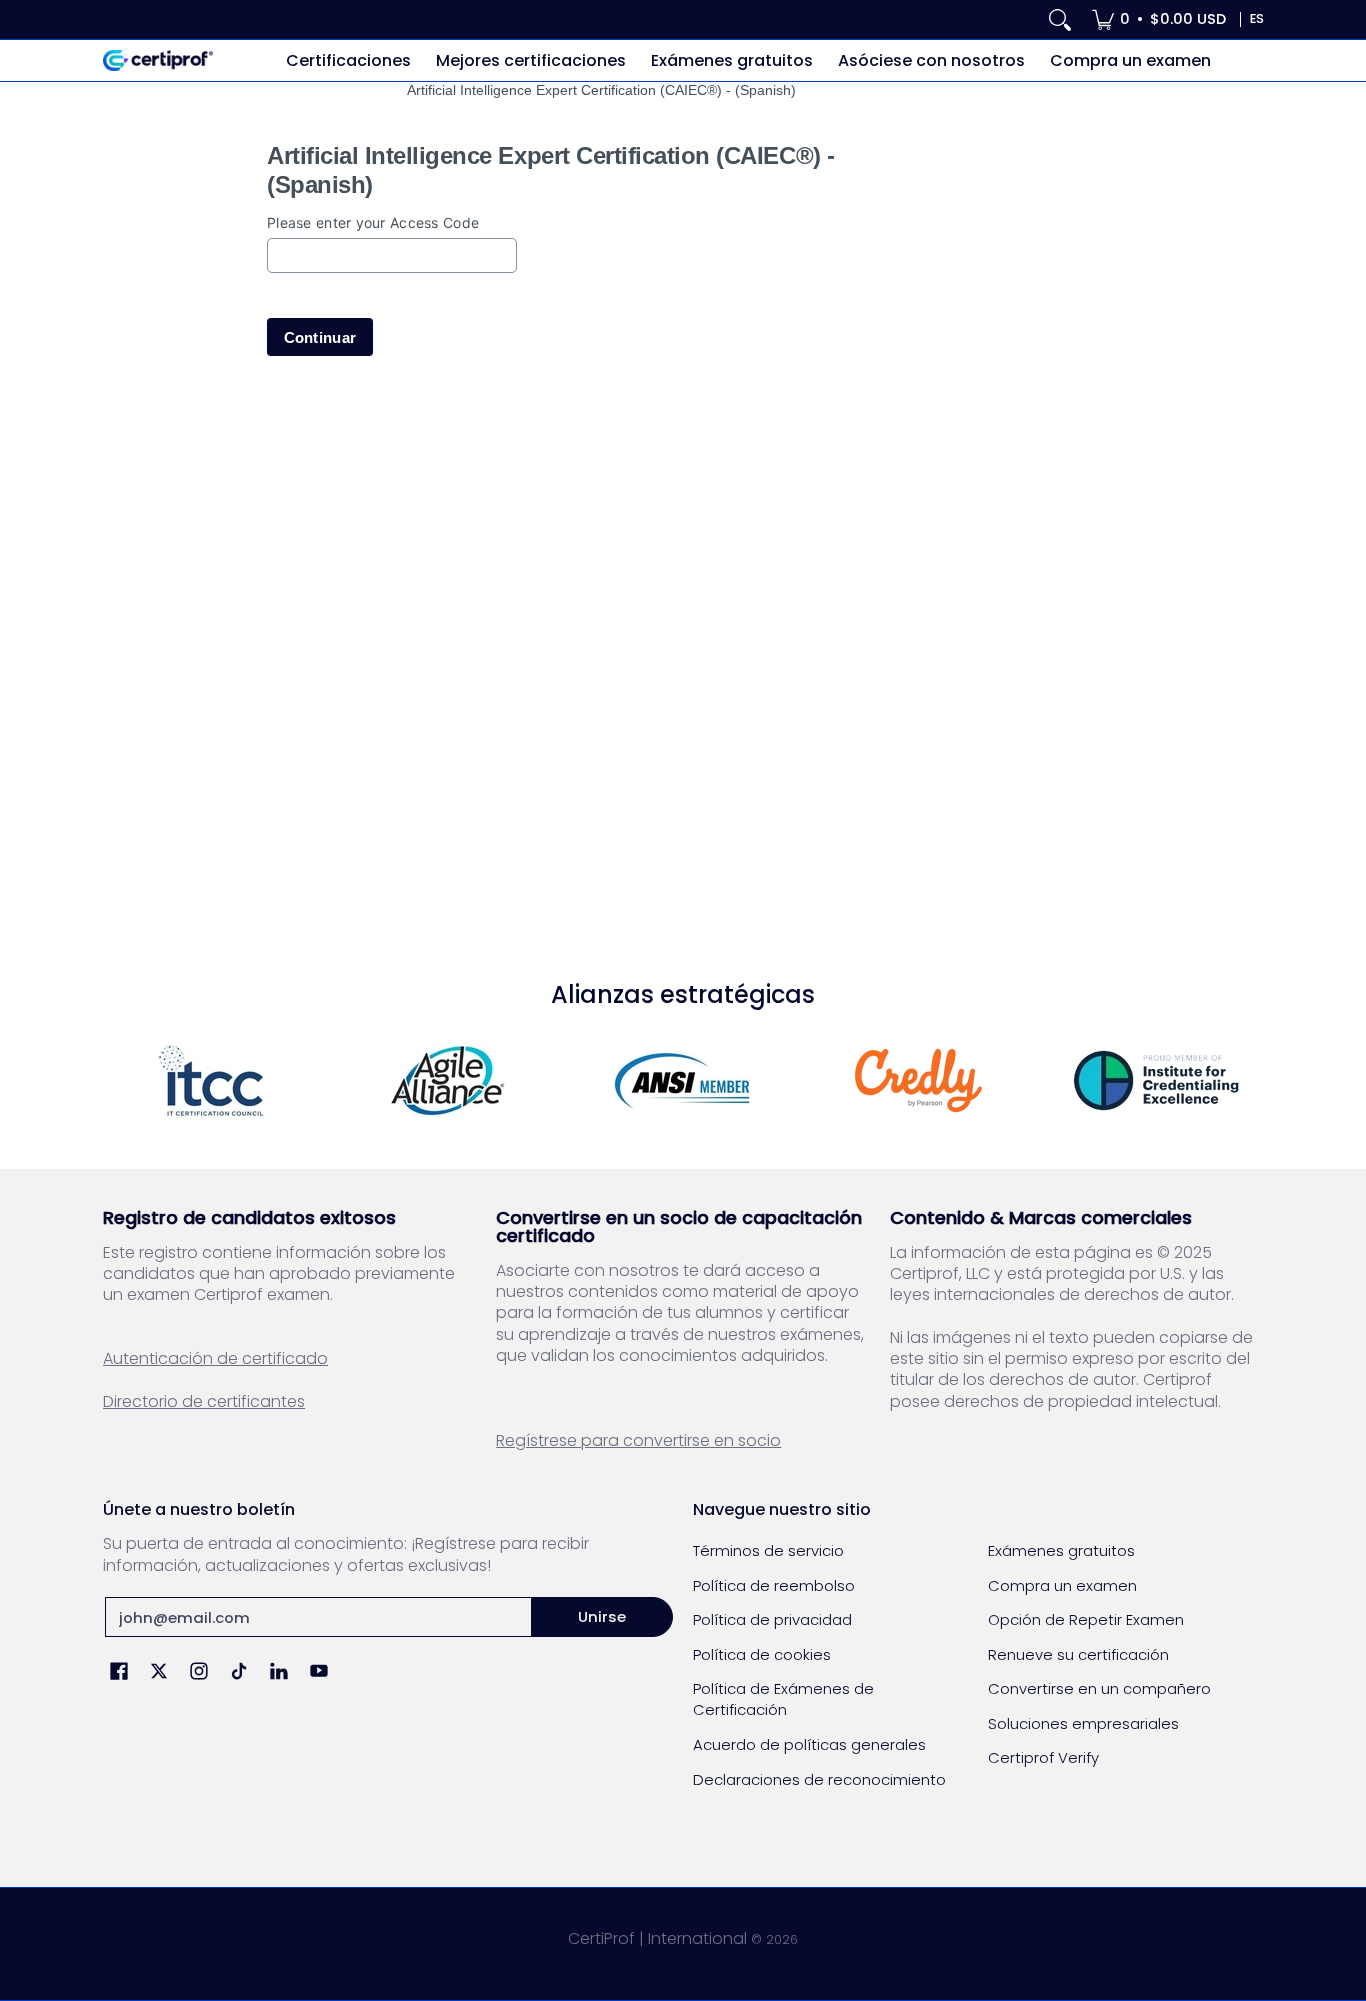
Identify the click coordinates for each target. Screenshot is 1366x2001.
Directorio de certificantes (204, 1401)
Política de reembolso (774, 1585)
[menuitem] (1159, 19)
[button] (119, 1672)
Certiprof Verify (1043, 1757)
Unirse (602, 1616)
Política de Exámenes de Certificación (783, 1699)
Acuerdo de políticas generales (809, 1744)
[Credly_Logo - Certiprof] (919, 1080)
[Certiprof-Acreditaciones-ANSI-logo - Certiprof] (683, 1080)
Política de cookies (762, 1654)
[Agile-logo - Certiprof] (447, 1080)
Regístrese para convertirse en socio (638, 1440)
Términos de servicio (768, 1550)
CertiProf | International (657, 1938)
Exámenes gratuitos (1061, 1550)
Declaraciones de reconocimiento (819, 1779)
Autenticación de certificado (215, 1358)
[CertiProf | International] (158, 60)
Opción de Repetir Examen (1086, 1619)
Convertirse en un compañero (1099, 1688)
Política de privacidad (772, 1619)
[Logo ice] (1155, 1080)
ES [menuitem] (1257, 18)
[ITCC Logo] (211, 1080)
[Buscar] (1060, 19)
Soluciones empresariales (1083, 1723)
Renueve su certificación (1078, 1654)
